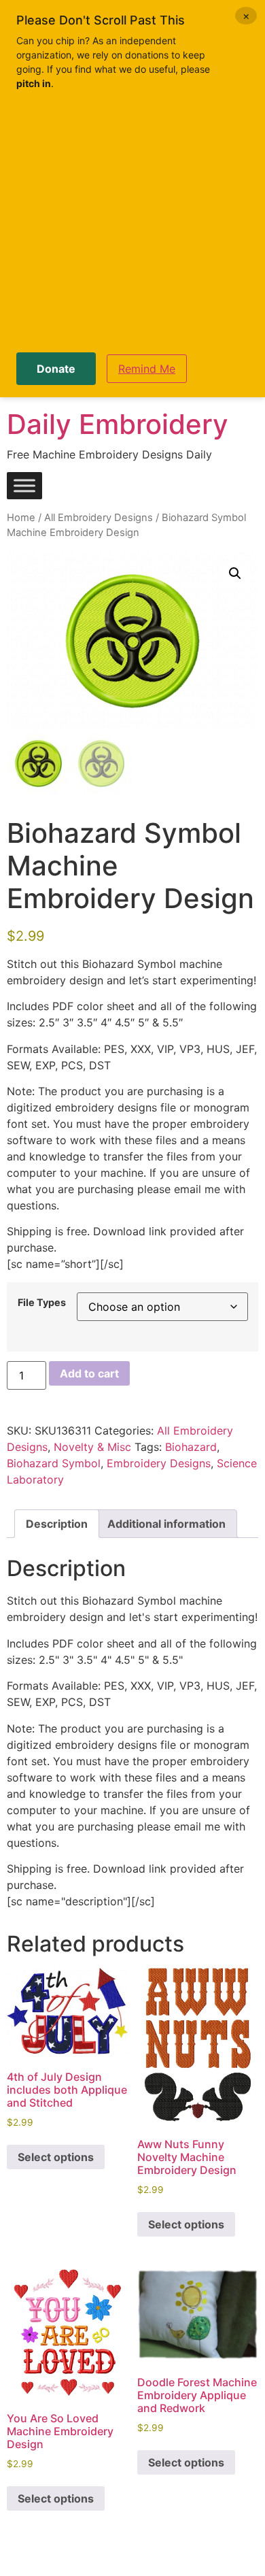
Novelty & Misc (92, 1447)
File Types (42, 1303)
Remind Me (147, 369)
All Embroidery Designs (99, 518)
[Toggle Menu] (24, 486)
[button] (235, 573)
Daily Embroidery (118, 424)
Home (21, 518)
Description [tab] (57, 1524)
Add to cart (89, 1373)
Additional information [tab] (166, 1524)
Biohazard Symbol (54, 1463)
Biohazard (191, 1447)
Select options (56, 2157)
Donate (56, 369)
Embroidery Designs (159, 1463)
